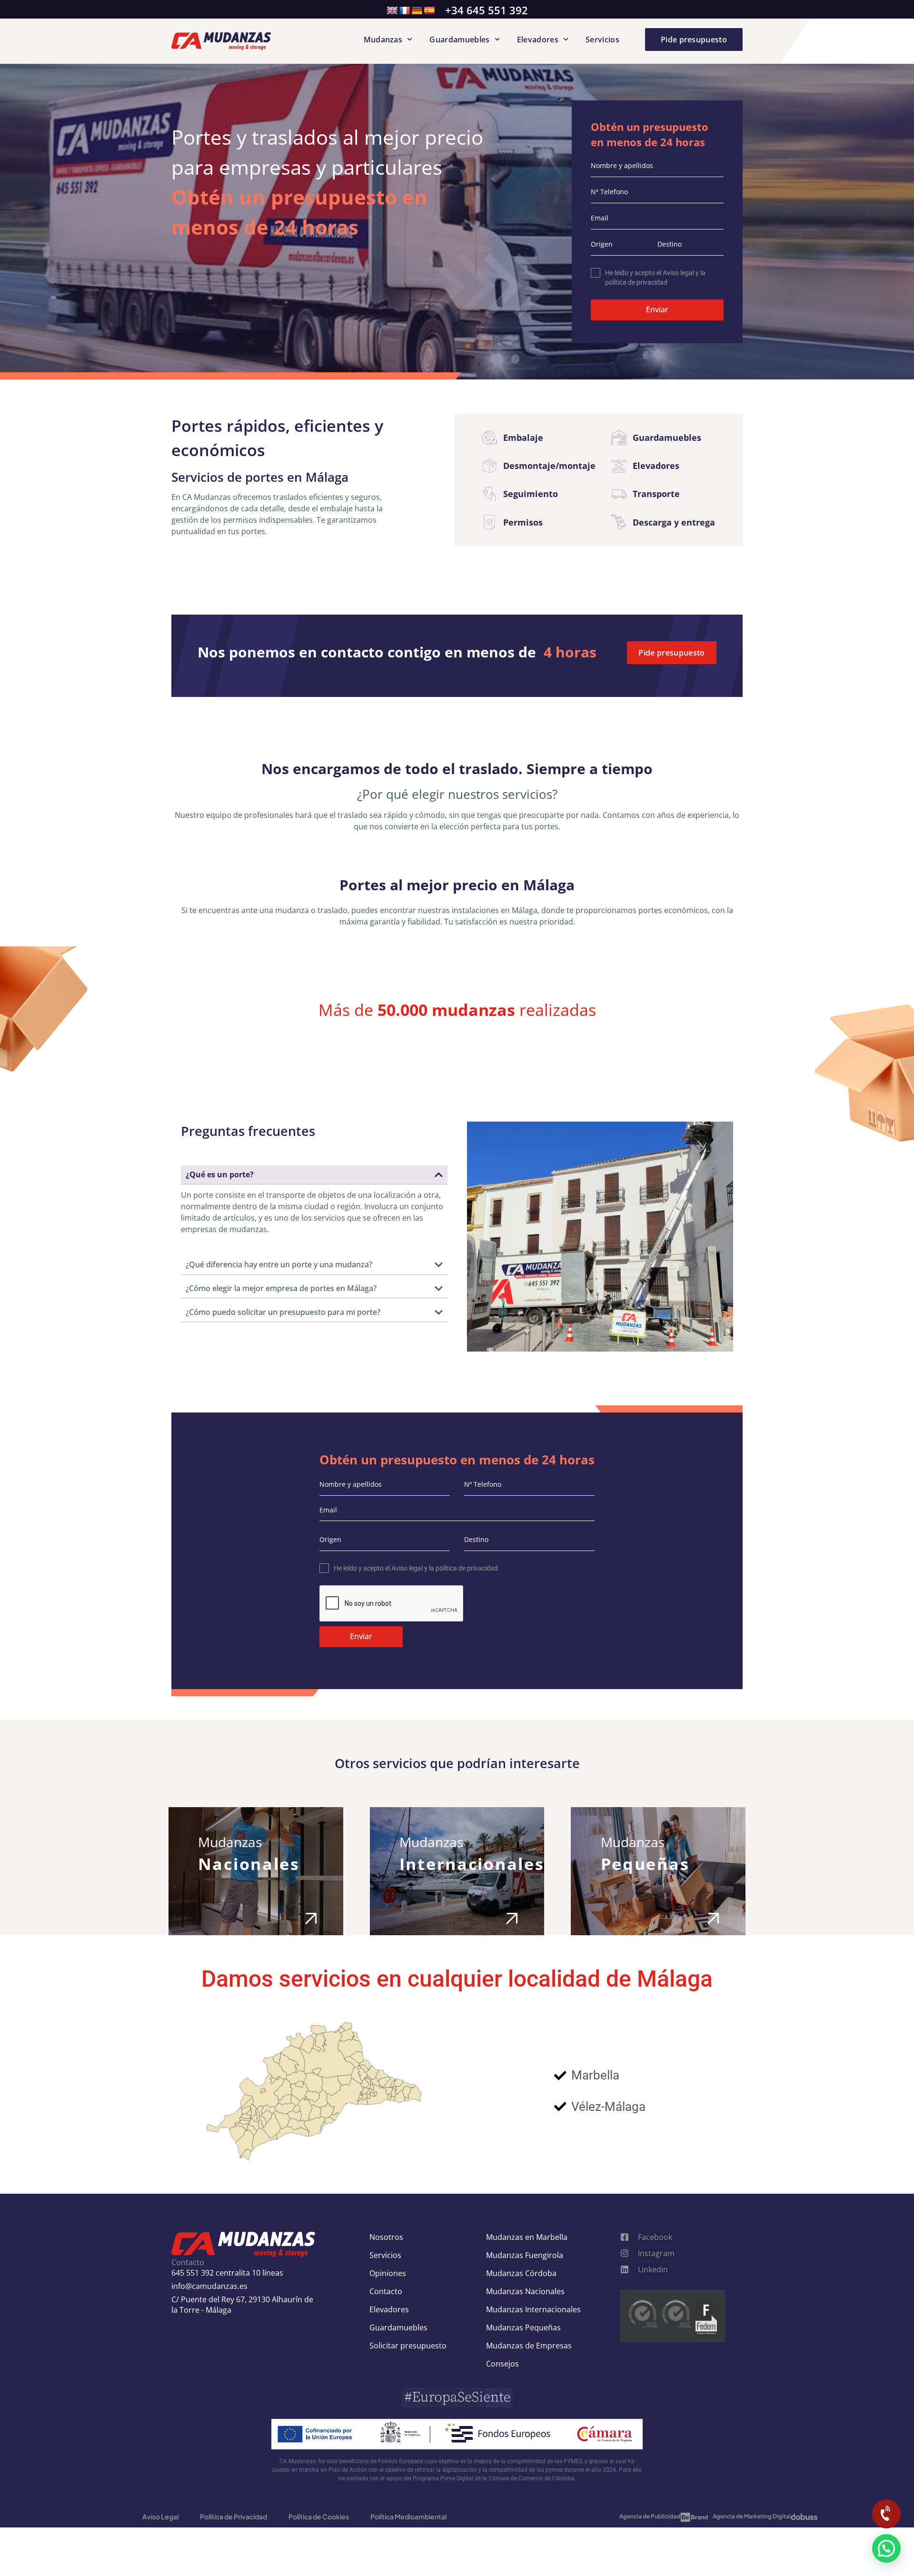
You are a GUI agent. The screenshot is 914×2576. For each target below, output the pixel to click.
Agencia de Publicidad (650, 2516)
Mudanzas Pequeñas (523, 2327)
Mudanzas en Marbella (527, 2237)
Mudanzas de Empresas (529, 2346)
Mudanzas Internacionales (533, 2309)
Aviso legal (678, 273)
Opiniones (388, 2273)
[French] (405, 11)
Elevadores (538, 40)
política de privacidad (636, 282)
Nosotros (386, 2237)
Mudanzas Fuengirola (525, 2255)
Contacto (386, 2291)
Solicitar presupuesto (408, 2346)
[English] (392, 11)
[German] (417, 11)
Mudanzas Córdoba (521, 2273)
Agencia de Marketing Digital (752, 2516)
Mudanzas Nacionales (525, 2291)
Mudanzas (383, 40)
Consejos (502, 2364)
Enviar (657, 309)
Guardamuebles (459, 40)
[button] (886, 2548)
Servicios (602, 40)
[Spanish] (429, 11)
